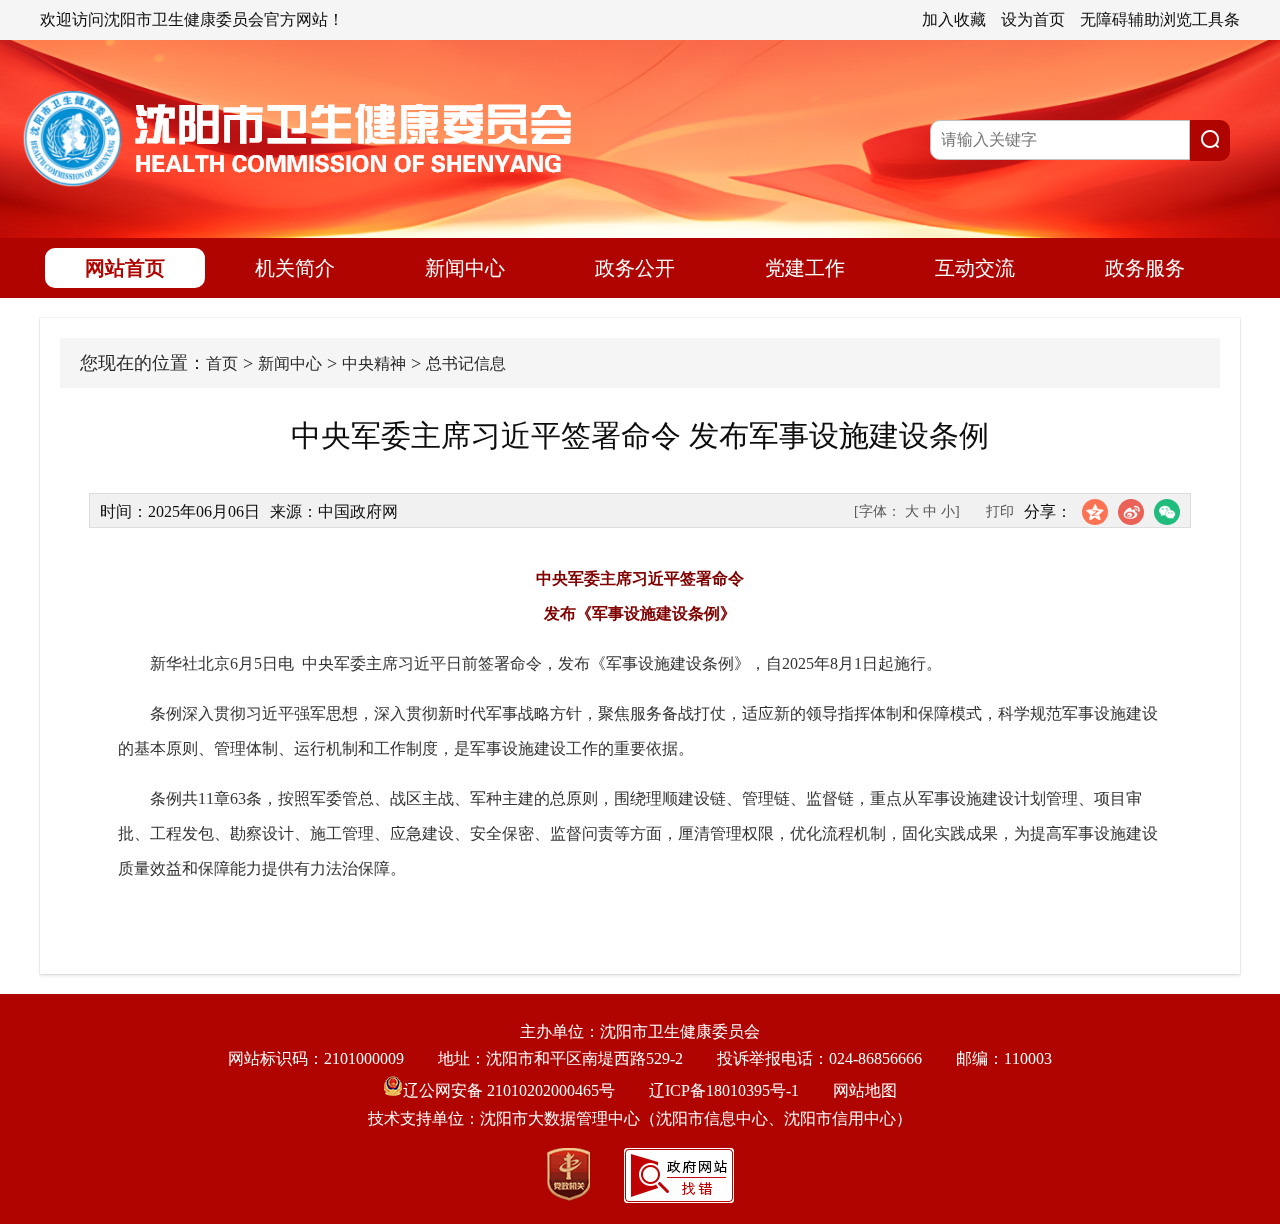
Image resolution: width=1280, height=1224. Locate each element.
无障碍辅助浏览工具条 (1160, 19)
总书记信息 (466, 363)
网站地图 (865, 1090)
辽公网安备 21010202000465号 (509, 1090)
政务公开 (635, 268)
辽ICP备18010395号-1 (724, 1090)
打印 (1000, 511)
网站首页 (125, 268)
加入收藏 (954, 19)
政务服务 (1145, 268)
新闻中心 (465, 268)
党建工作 (805, 268)
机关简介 (295, 268)
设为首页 (1033, 19)
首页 (222, 363)
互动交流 (975, 268)
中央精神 (374, 363)
